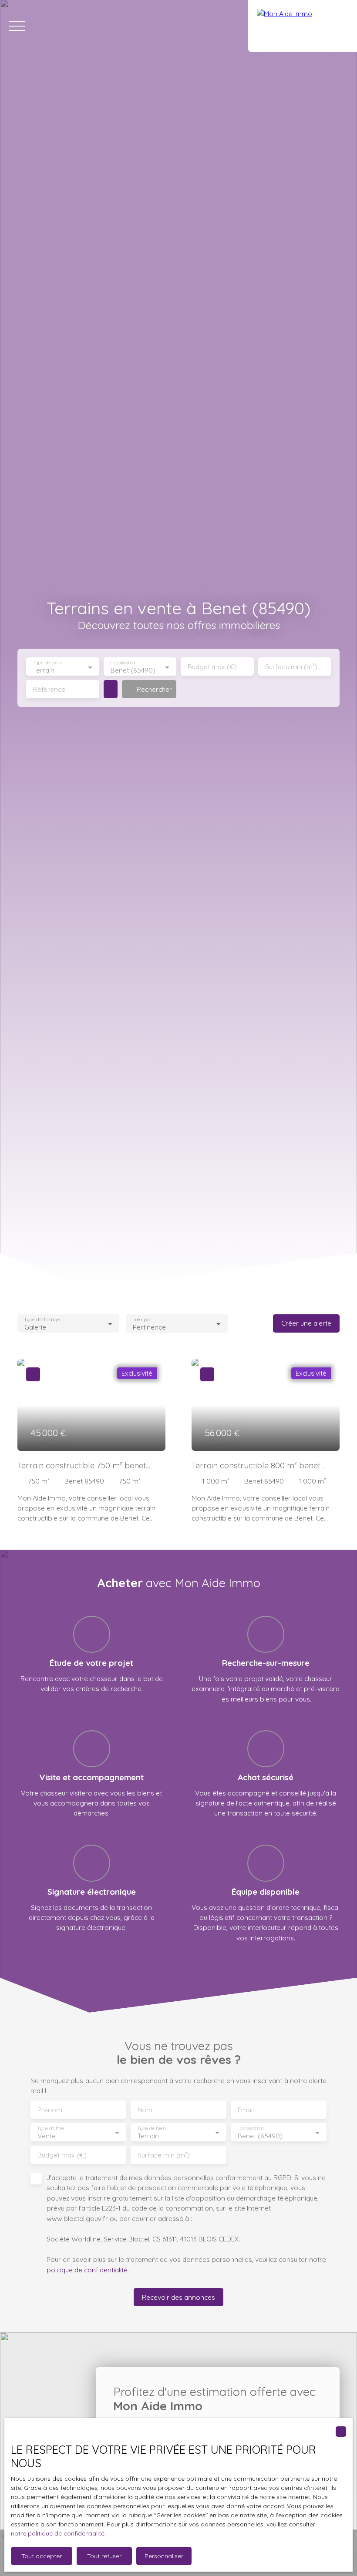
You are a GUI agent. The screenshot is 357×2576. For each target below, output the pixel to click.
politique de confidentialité (87, 2270)
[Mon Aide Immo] (303, 26)
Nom (145, 2110)
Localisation (123, 663)
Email (246, 2110)
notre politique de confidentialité (58, 2533)
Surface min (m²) (291, 667)
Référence (49, 689)
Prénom (50, 2110)
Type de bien (47, 663)
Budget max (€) (212, 667)
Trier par (142, 1319)
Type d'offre (51, 2128)
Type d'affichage (42, 1319)
